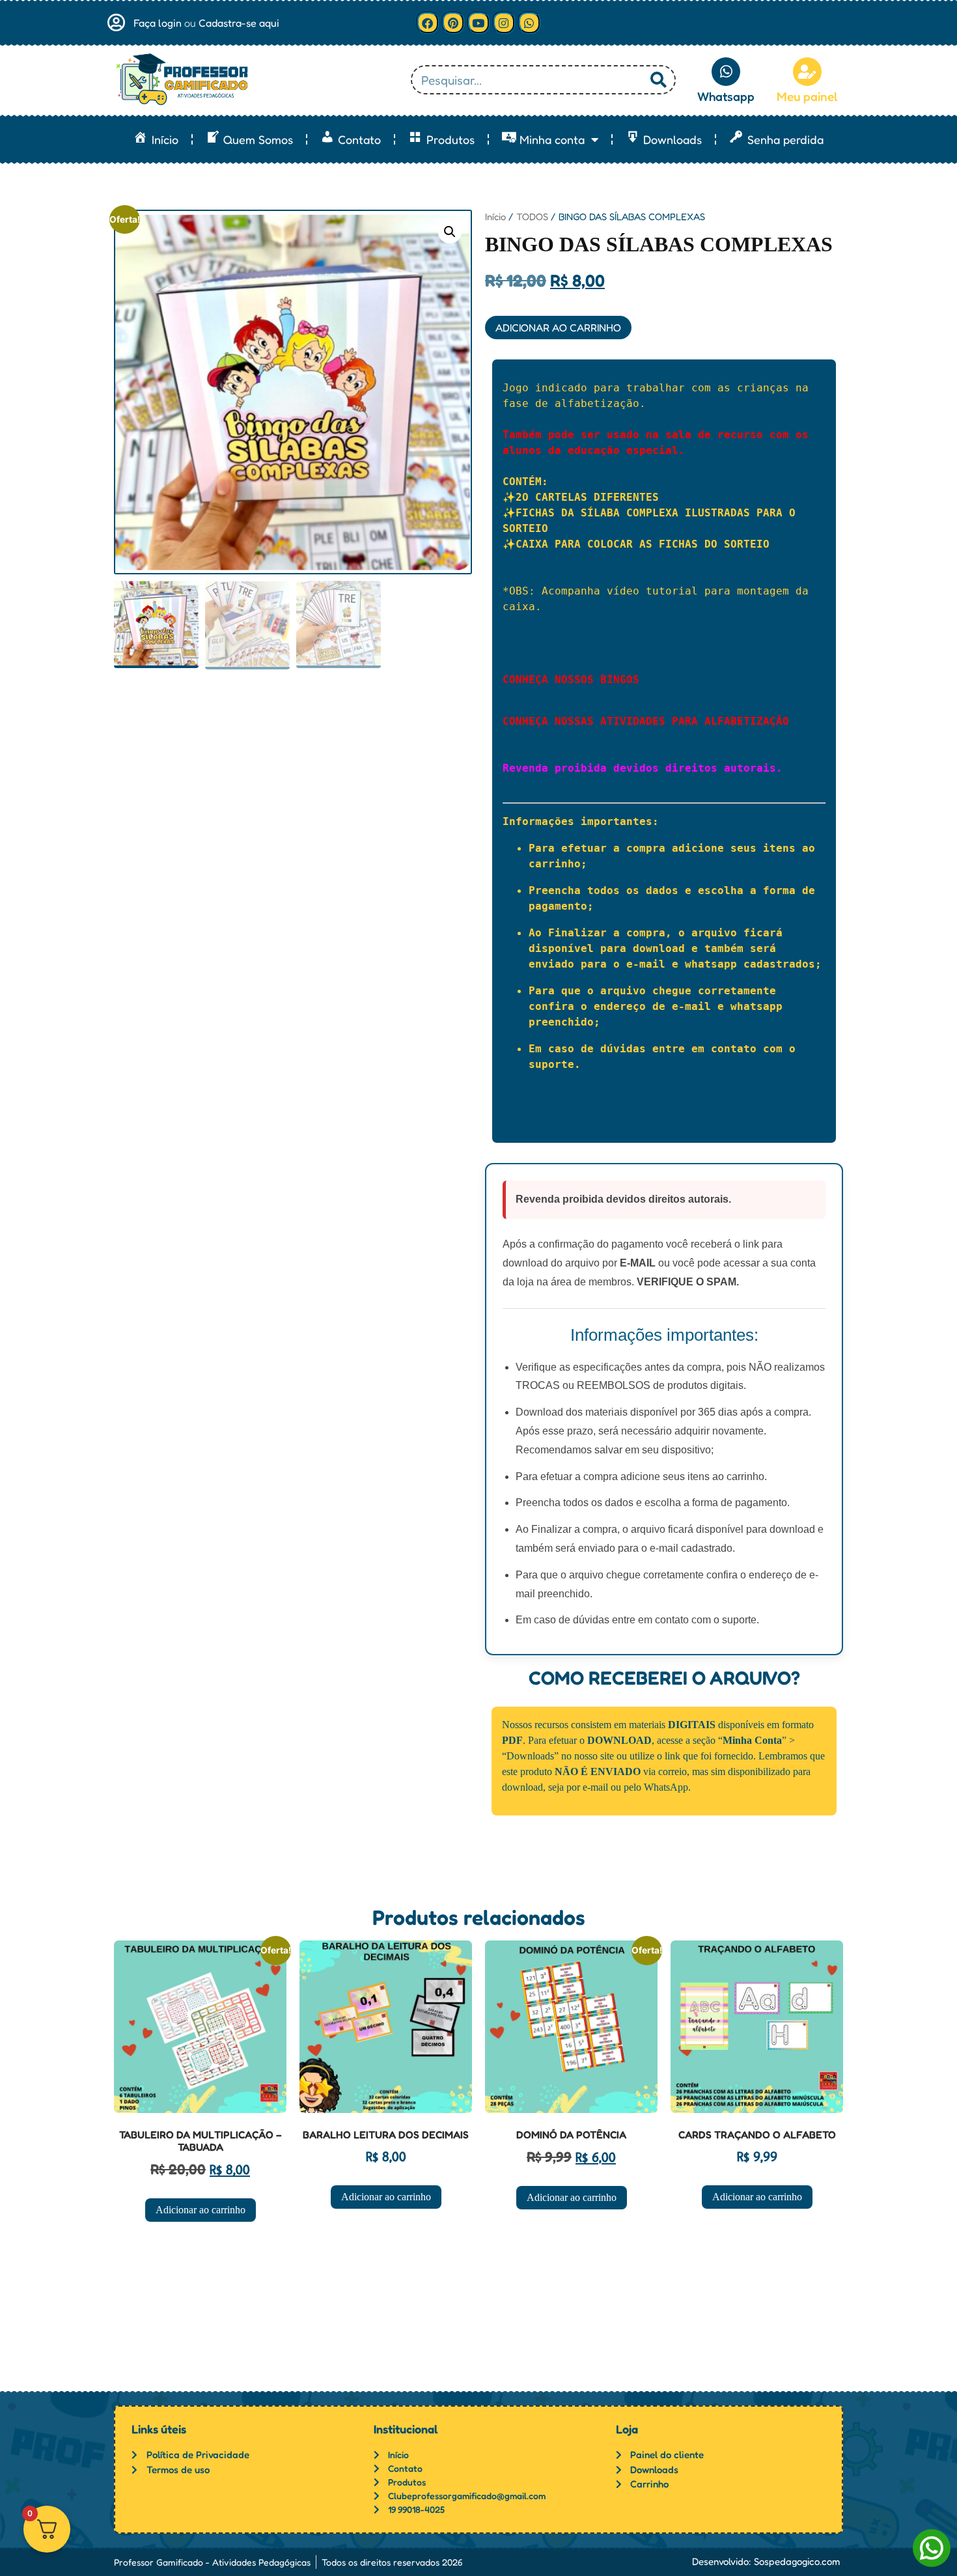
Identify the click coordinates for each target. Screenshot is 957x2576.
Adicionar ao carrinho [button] (201, 2210)
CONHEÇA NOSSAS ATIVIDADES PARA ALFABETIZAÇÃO (646, 721)
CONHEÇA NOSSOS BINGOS (571, 679)
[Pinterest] (453, 23)
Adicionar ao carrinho (558, 328)
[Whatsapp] (529, 23)
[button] (450, 232)
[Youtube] (478, 23)
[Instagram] (504, 23)
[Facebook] (428, 23)
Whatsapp (726, 96)
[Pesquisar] (659, 80)
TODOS (532, 217)
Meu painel (807, 96)
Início (495, 217)
